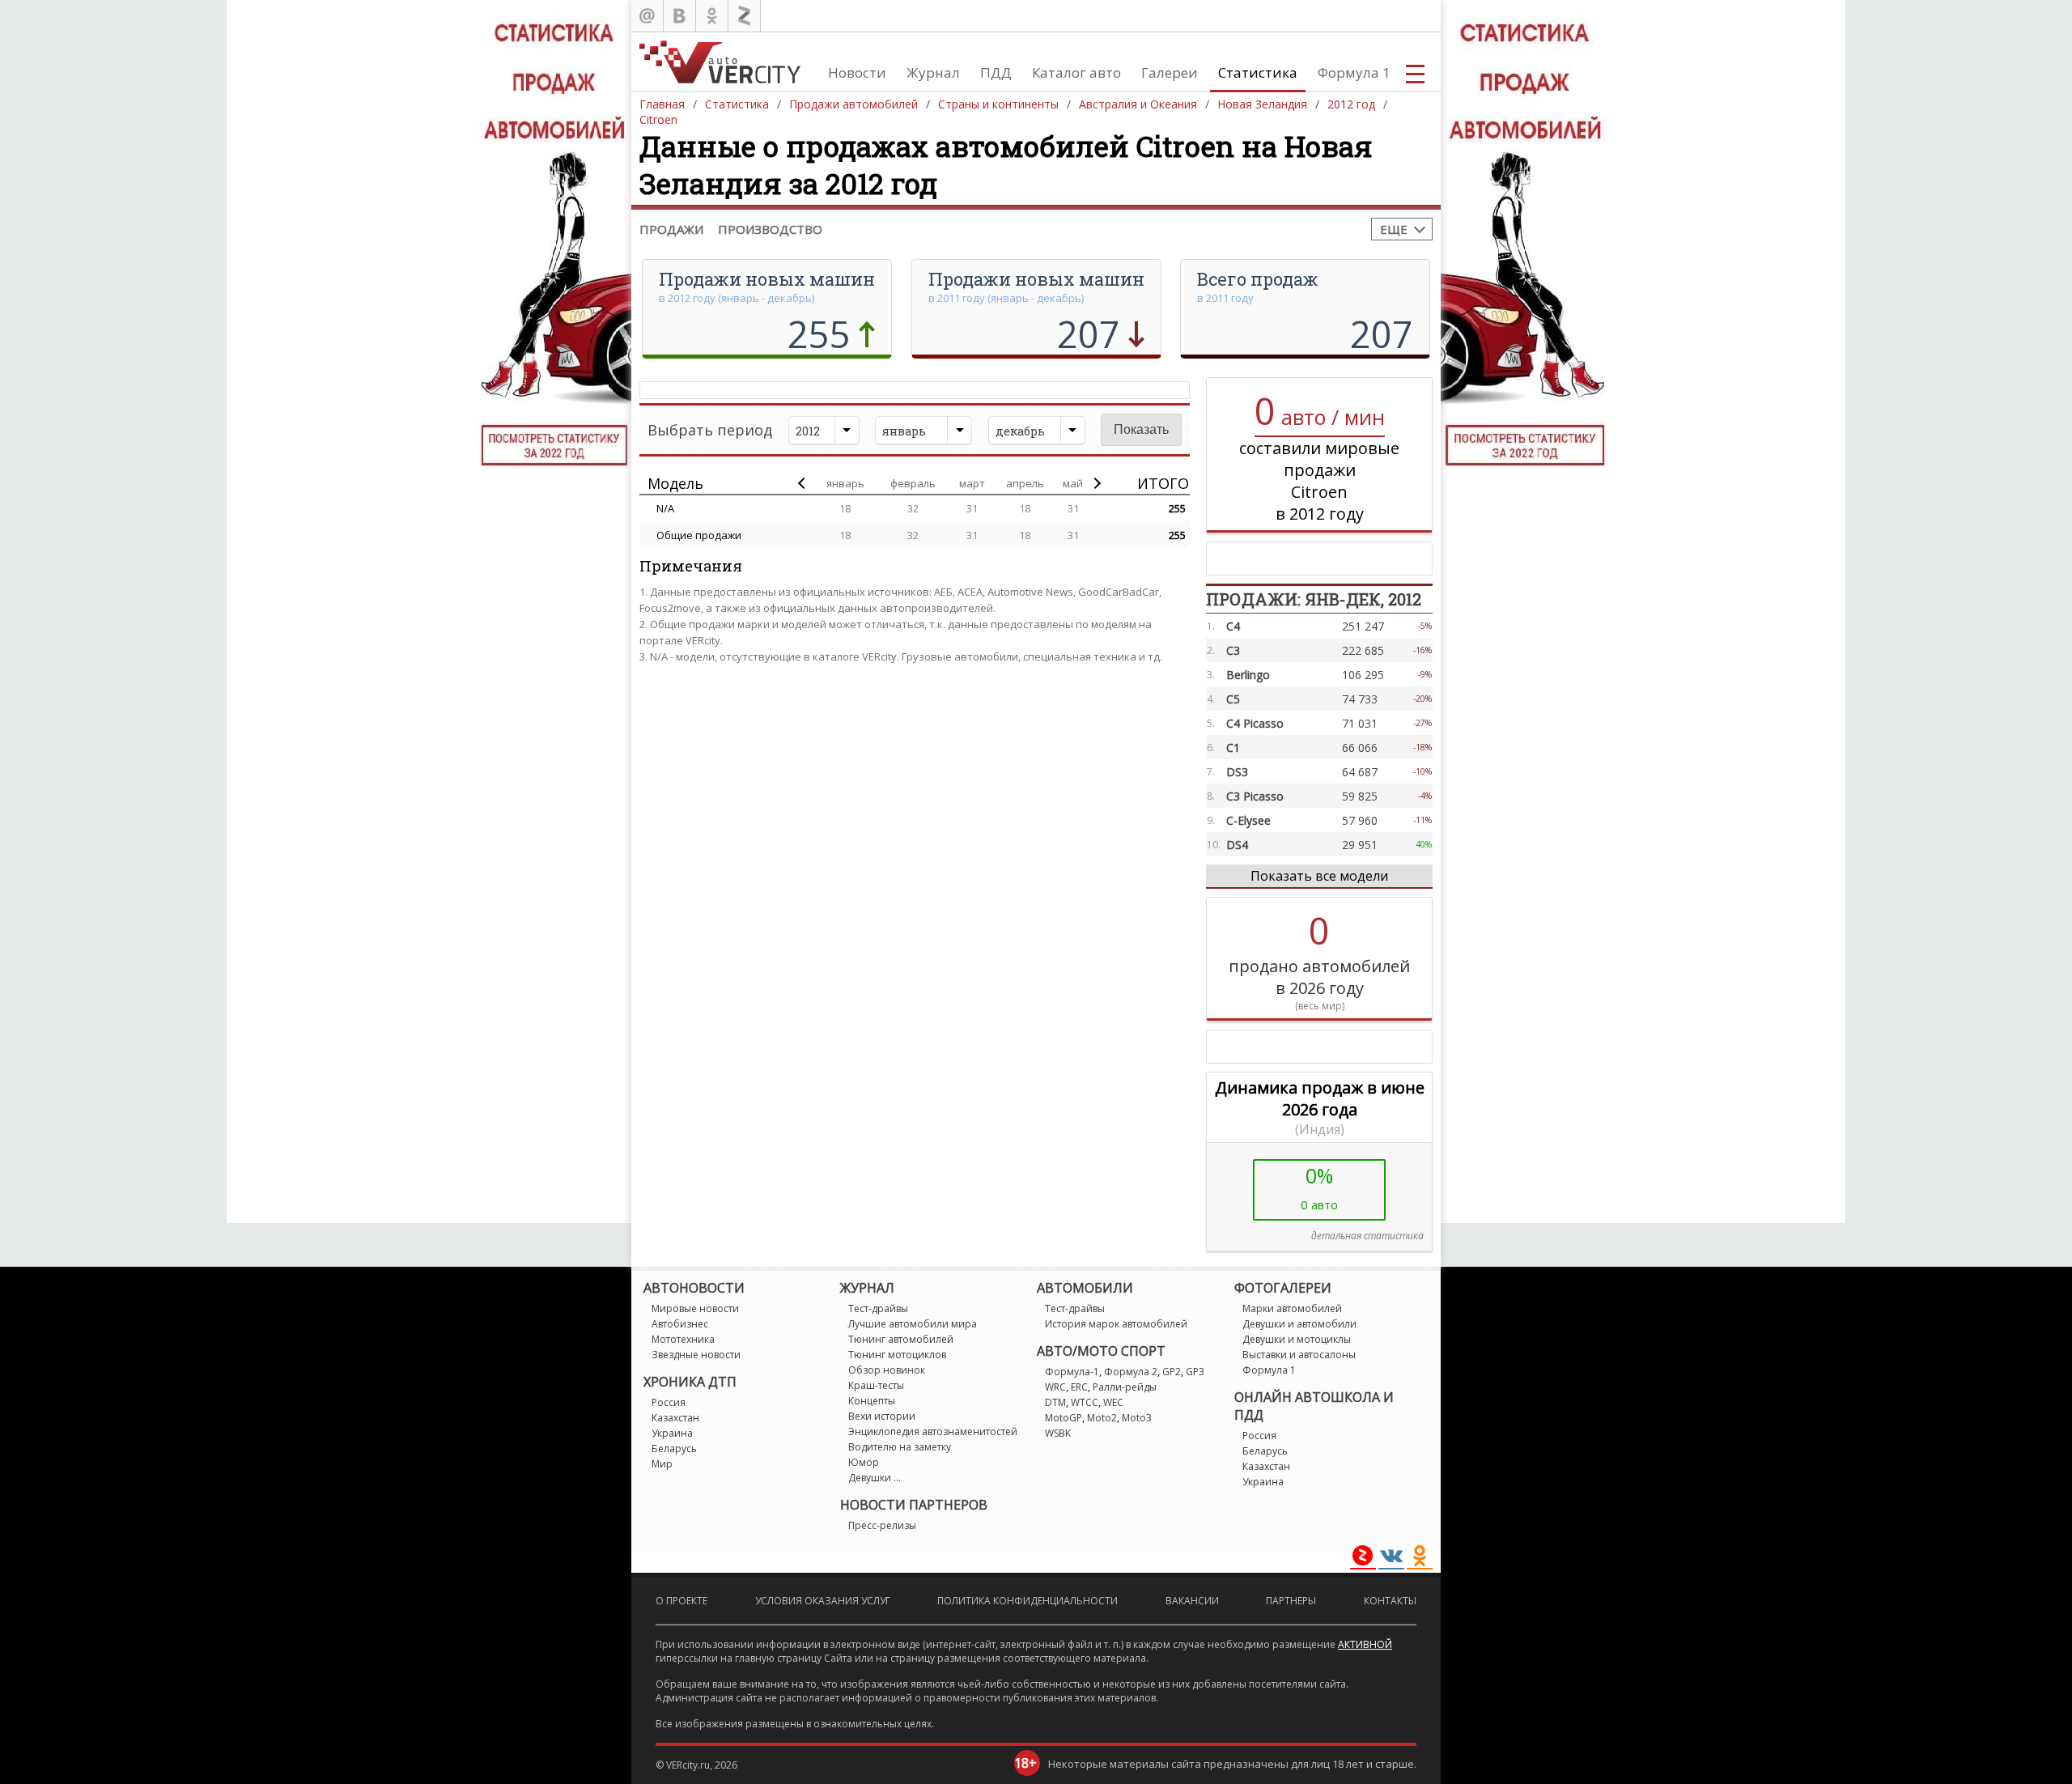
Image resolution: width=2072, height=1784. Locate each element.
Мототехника (683, 1339)
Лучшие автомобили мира (913, 1324)
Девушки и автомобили (1299, 1324)
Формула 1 (1354, 72)
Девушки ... (875, 1478)
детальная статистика (1367, 1236)
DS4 (1237, 845)
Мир (662, 1464)
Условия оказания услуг (823, 1601)
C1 (1233, 748)
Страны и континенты (998, 104)
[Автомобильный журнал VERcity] (720, 62)
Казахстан (675, 1418)
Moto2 (1102, 1418)
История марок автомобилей (1116, 1324)
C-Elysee (1248, 820)
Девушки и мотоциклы (1297, 1339)
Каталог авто (1076, 72)
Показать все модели (1319, 876)
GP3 (1195, 1372)
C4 (1233, 626)
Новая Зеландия (1262, 104)
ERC (1079, 1387)
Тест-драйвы (878, 1308)
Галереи (1170, 72)
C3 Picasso (1255, 796)
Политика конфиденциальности (1028, 1601)
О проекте (681, 1601)
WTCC (1085, 1402)
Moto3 (1137, 1418)
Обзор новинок (887, 1370)
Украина (672, 1433)
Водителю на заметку (900, 1447)
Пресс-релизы (882, 1525)
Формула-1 (1072, 1372)
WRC (1055, 1387)
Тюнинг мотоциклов (897, 1355)
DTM (1055, 1402)
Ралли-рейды (1125, 1387)
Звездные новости (696, 1355)
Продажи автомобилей (853, 104)
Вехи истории (882, 1416)
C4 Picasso (1255, 723)
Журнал (933, 72)
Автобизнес (680, 1324)
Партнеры (1291, 1601)
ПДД (996, 72)
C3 (1233, 650)
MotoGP (1064, 1418)
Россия (669, 1402)
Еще (1394, 229)
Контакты (1390, 1601)
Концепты (872, 1401)
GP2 (1172, 1372)
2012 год (1351, 104)
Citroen (658, 119)
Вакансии (1192, 1601)
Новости (857, 72)
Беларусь (674, 1448)
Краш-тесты (876, 1385)
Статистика (1258, 72)
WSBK (1058, 1433)
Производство (770, 229)
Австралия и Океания (1138, 104)
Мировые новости (695, 1308)
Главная (662, 104)
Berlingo (1248, 675)
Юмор (864, 1462)
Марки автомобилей (1292, 1308)
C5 (1233, 699)
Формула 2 (1131, 1372)
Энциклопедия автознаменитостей (933, 1431)
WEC (1113, 1402)
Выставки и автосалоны (1299, 1355)
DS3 (1237, 772)
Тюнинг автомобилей (901, 1339)
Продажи (671, 229)
